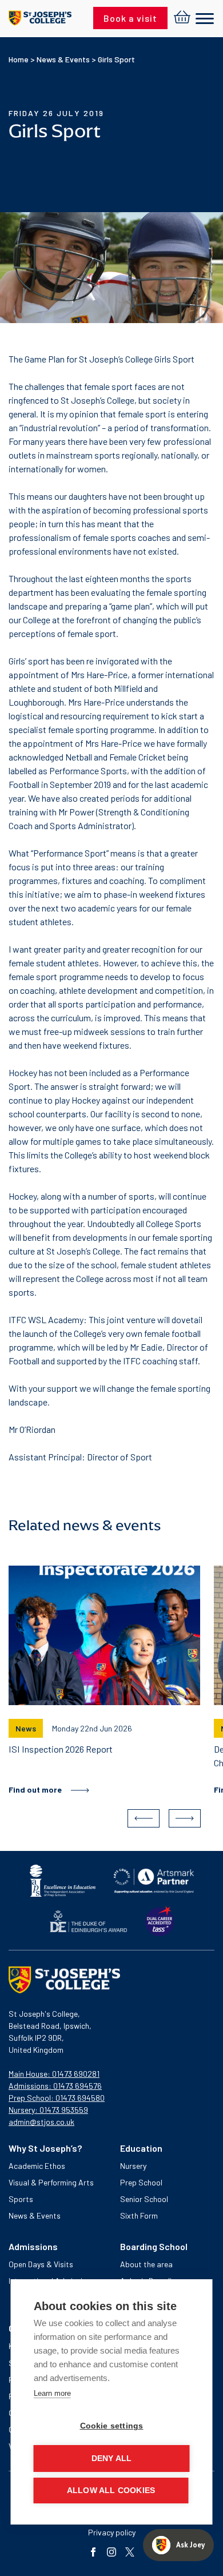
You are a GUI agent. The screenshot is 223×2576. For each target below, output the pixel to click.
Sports (21, 2199)
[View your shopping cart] (182, 18)
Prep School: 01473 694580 (57, 2098)
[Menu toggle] (205, 19)
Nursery (133, 2166)
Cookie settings (112, 2426)
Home (19, 59)
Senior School (144, 2199)
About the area (146, 2264)
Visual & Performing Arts (51, 2182)
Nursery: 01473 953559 (48, 2110)
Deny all (112, 2458)
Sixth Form (139, 2215)
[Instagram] (111, 2553)
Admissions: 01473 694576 (55, 2086)
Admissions (33, 2246)
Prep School (141, 2182)
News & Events (63, 59)
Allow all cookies (111, 2491)
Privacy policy (112, 2532)
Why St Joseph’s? (45, 2148)
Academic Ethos (37, 2166)
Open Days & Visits (41, 2264)
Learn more (52, 2393)
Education (141, 2148)
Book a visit (130, 18)
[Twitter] (130, 2553)
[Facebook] (93, 2553)
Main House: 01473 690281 (54, 2074)
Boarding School (154, 2246)
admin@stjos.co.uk (41, 2122)
